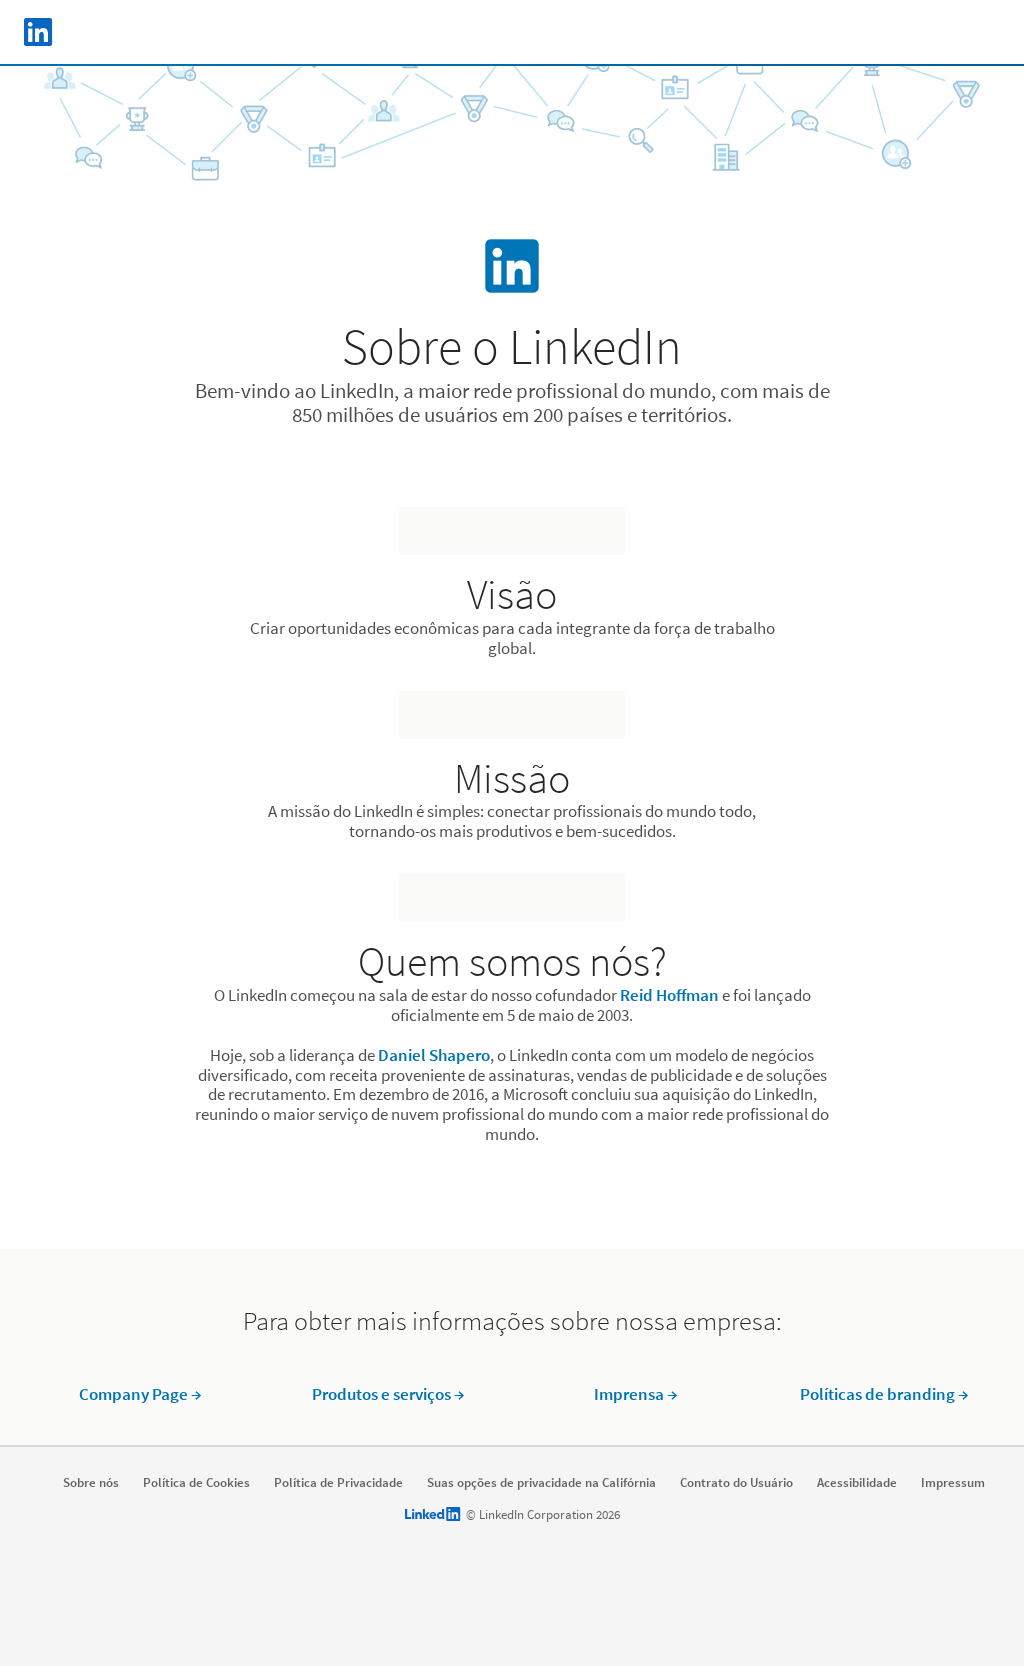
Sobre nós (91, 1483)
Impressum (953, 1483)
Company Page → (140, 1394)
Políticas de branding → (884, 1394)
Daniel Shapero (434, 1055)
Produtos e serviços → (388, 1394)
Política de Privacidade (338, 1483)
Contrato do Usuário (736, 1483)
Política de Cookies (196, 1483)
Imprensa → (636, 1394)
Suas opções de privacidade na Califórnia (541, 1483)
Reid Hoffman (669, 995)
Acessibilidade (857, 1483)
